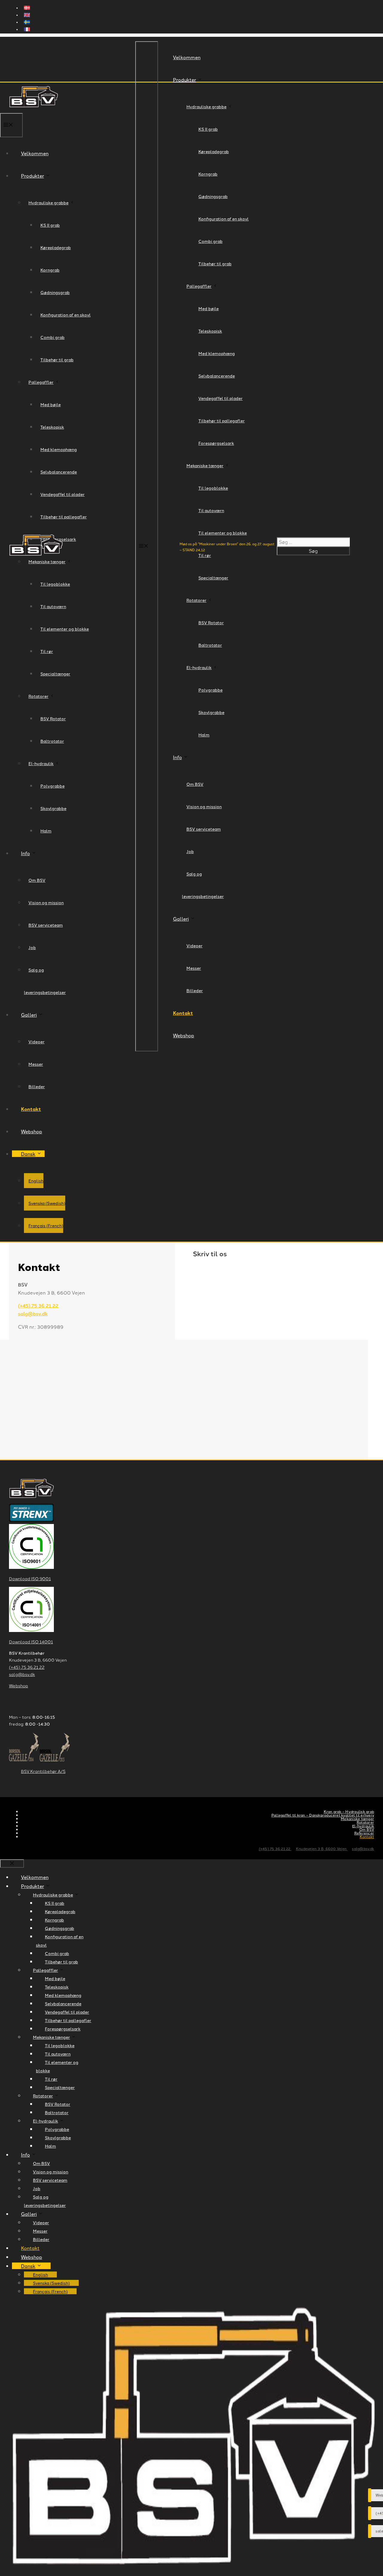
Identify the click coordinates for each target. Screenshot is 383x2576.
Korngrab (208, 174)
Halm (204, 735)
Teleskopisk (210, 331)
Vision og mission (204, 806)
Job (190, 851)
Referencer (364, 1833)
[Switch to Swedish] (197, 23)
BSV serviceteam (204, 829)
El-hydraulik (199, 667)
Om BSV (195, 784)
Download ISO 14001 (31, 1642)
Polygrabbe (211, 690)
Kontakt (183, 1013)
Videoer (194, 946)
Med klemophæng (217, 353)
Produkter (184, 80)
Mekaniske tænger (205, 465)
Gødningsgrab (213, 196)
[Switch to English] (197, 16)
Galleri (181, 919)
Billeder (195, 990)
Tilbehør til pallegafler (222, 421)
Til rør (51, 2079)
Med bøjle (209, 308)
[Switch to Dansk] (197, 8)
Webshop (184, 1035)
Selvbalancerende (217, 376)
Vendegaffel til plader (221, 398)
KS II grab (208, 129)
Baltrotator (210, 645)
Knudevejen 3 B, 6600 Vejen (322, 1848)
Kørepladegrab (214, 151)
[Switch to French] (197, 30)
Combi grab (211, 241)
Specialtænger (213, 578)
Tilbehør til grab (215, 264)
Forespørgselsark (216, 443)
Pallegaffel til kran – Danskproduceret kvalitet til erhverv (323, 1815)
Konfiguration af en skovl (224, 219)
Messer (194, 968)
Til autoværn (211, 510)
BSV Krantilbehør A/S (43, 1771)
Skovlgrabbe (211, 712)
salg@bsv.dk (33, 1314)
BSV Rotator (211, 622)
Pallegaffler (199, 286)
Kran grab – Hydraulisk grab (349, 1811)
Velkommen (187, 57)
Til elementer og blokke (223, 533)
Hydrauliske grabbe (206, 106)
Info (177, 757)
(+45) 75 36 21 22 (38, 1305)
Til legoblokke (213, 488)
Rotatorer (196, 600)
